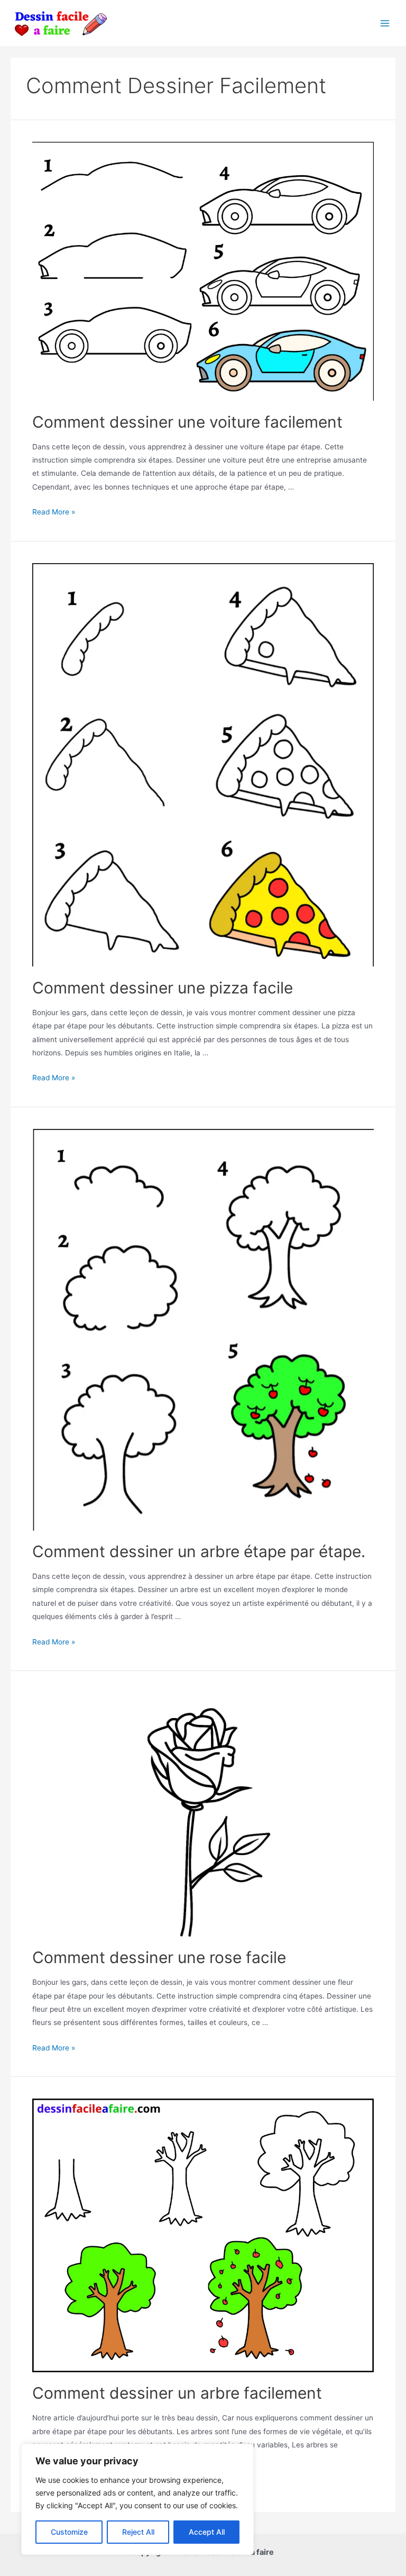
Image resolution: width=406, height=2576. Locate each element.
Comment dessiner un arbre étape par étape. (199, 1551)
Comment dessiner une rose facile (159, 1957)
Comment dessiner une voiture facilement (187, 422)
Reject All (138, 2532)
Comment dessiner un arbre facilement (177, 2393)
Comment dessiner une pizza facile (163, 988)
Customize (69, 2532)
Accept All (207, 2532)
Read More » (54, 512)
